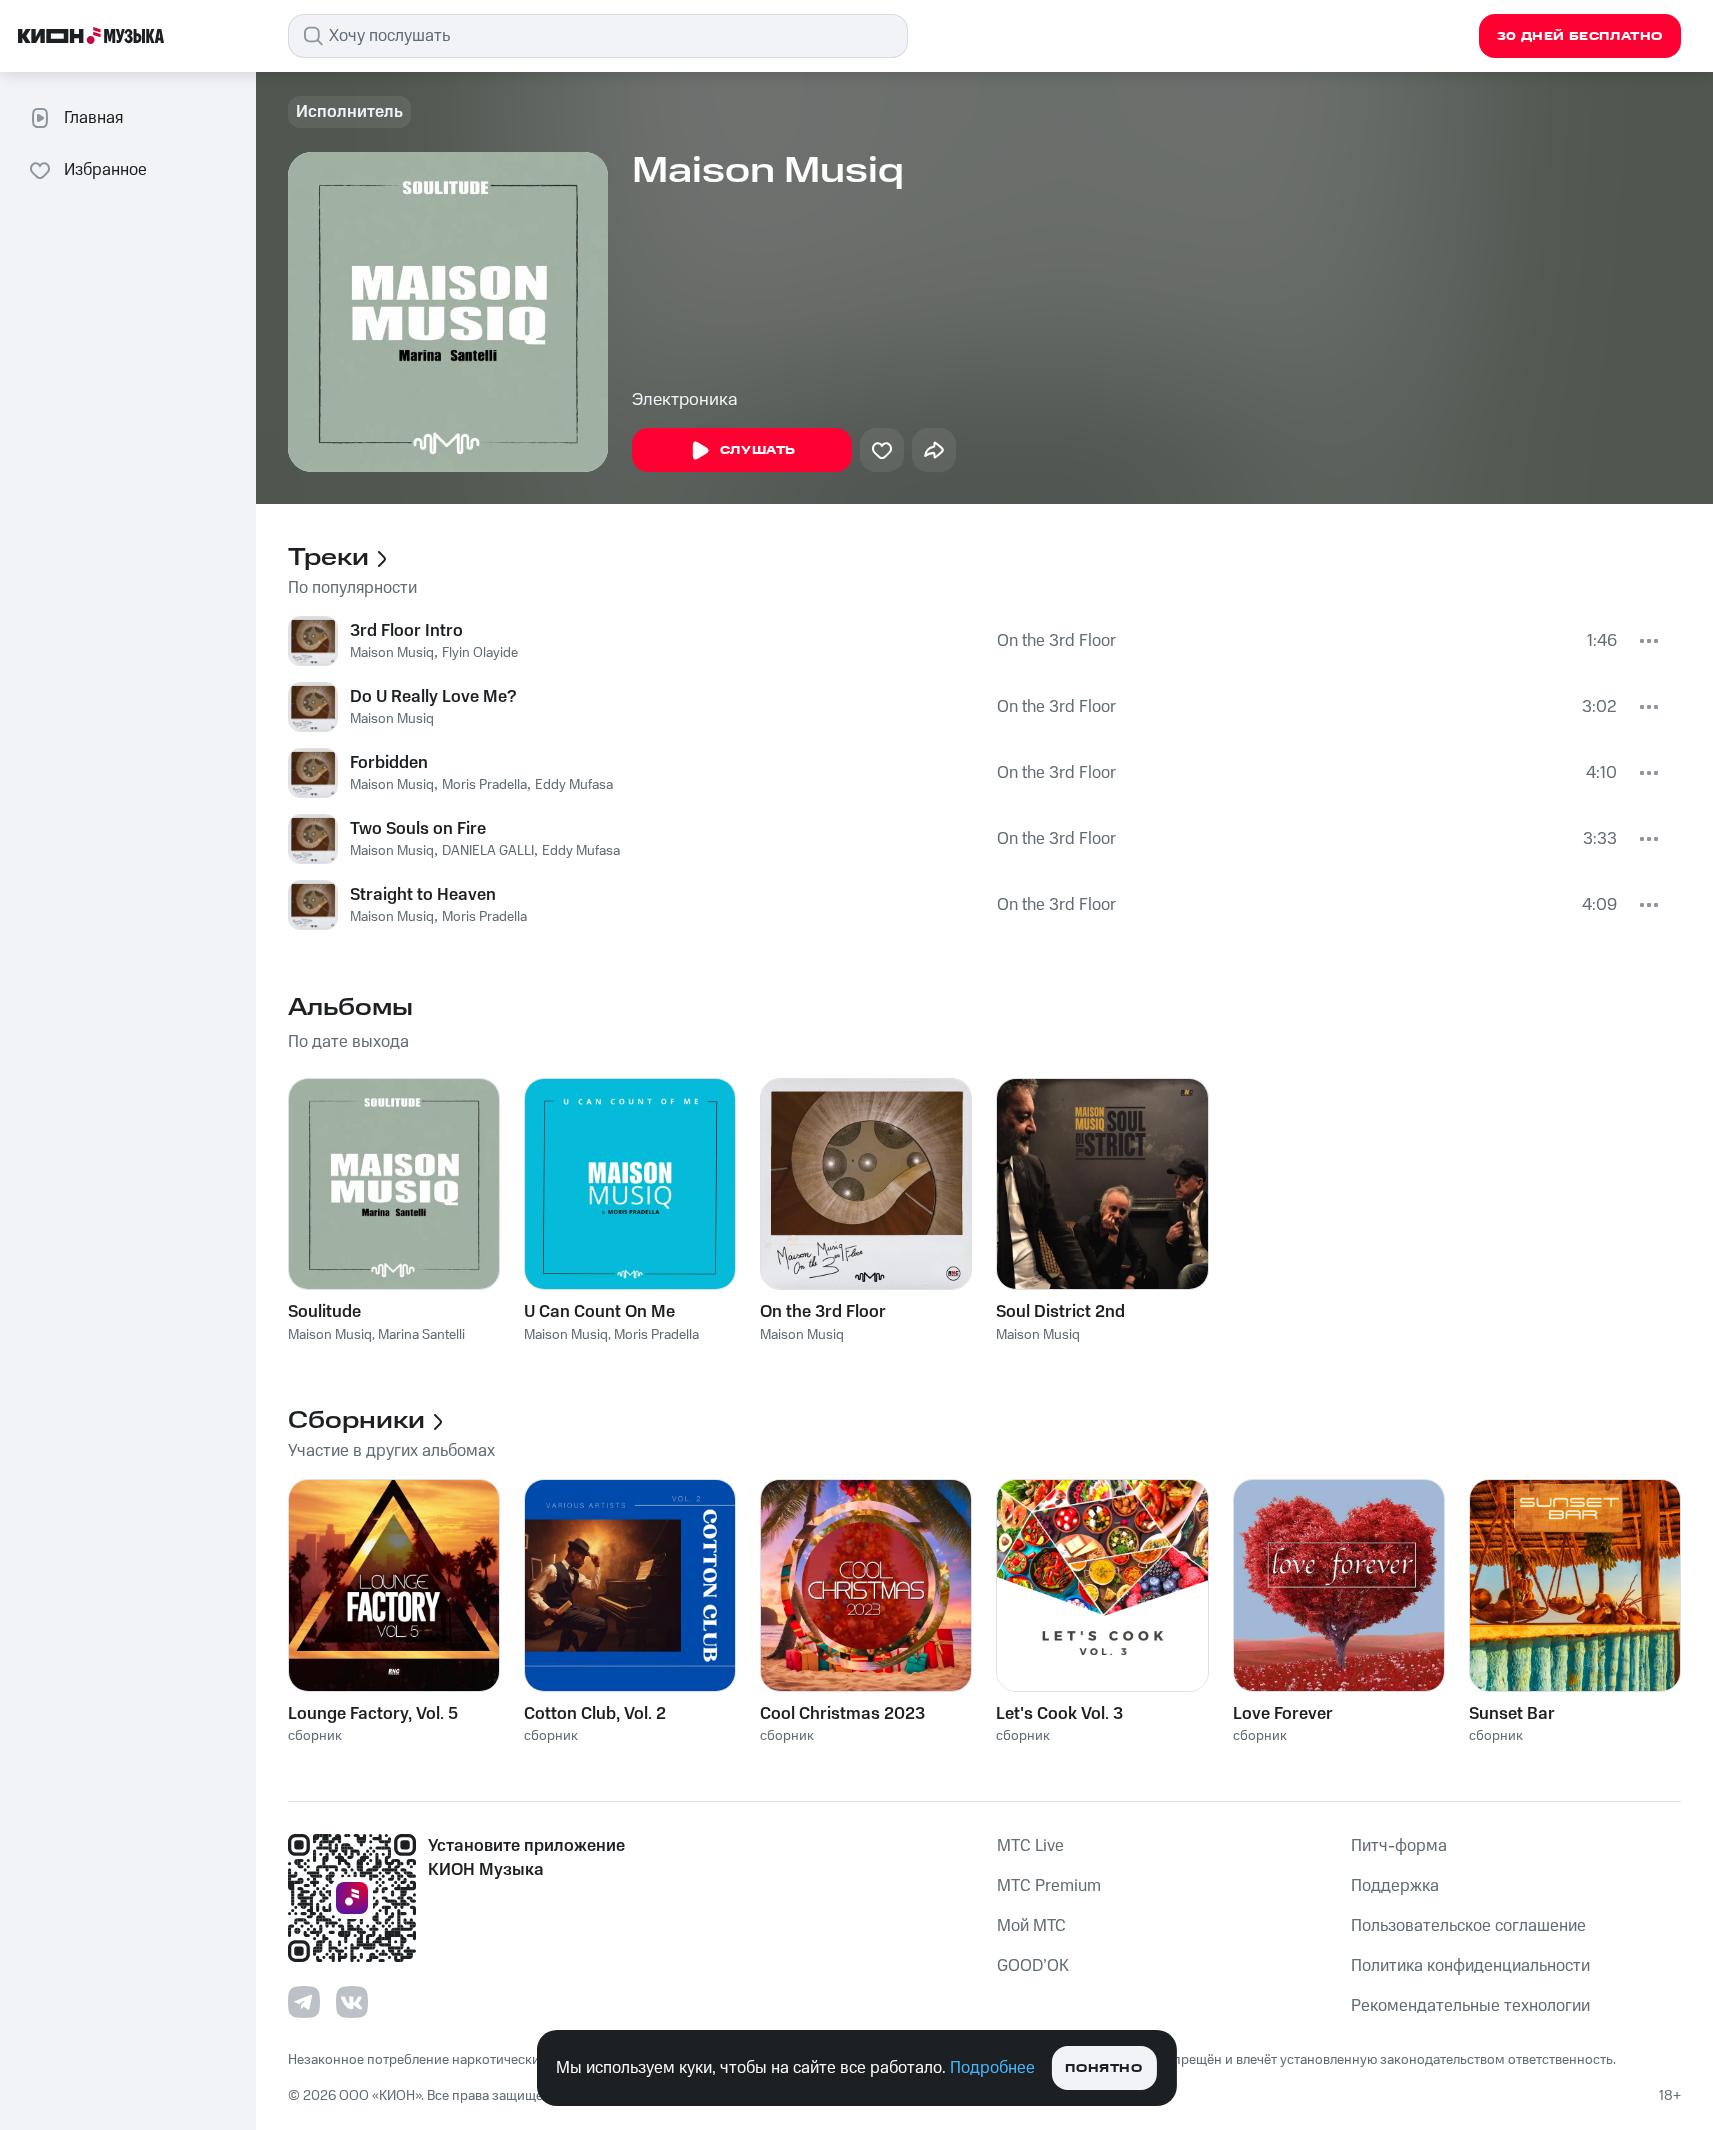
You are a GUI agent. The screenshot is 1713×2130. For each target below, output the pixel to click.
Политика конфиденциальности (1470, 1966)
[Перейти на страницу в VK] (352, 2002)
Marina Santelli (421, 1335)
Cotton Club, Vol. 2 (595, 1714)
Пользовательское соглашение (1468, 1926)
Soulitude (324, 1312)
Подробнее (992, 2068)
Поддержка (1395, 1886)
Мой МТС (1031, 1926)
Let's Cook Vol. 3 (1059, 1714)
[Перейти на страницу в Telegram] (304, 2002)
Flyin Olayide (480, 653)
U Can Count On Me (599, 1312)
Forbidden (389, 763)
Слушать (758, 450)
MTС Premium (1049, 1886)
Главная (93, 118)
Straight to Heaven (423, 895)
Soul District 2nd (1060, 1312)
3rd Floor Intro (406, 631)
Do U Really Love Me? (433, 697)
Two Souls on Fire (418, 829)
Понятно (1103, 2068)
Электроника (685, 400)
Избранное (105, 170)
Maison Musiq (392, 653)
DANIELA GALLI (488, 851)
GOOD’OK (1033, 1966)
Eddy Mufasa (574, 785)
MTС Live (1030, 1846)
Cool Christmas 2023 (842, 1714)
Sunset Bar (1512, 1714)
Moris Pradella (484, 785)
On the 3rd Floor (1056, 641)
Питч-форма (1399, 1846)
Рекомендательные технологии (1470, 2006)
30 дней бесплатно (1580, 36)
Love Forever (1283, 1714)
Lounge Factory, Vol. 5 (373, 1714)
